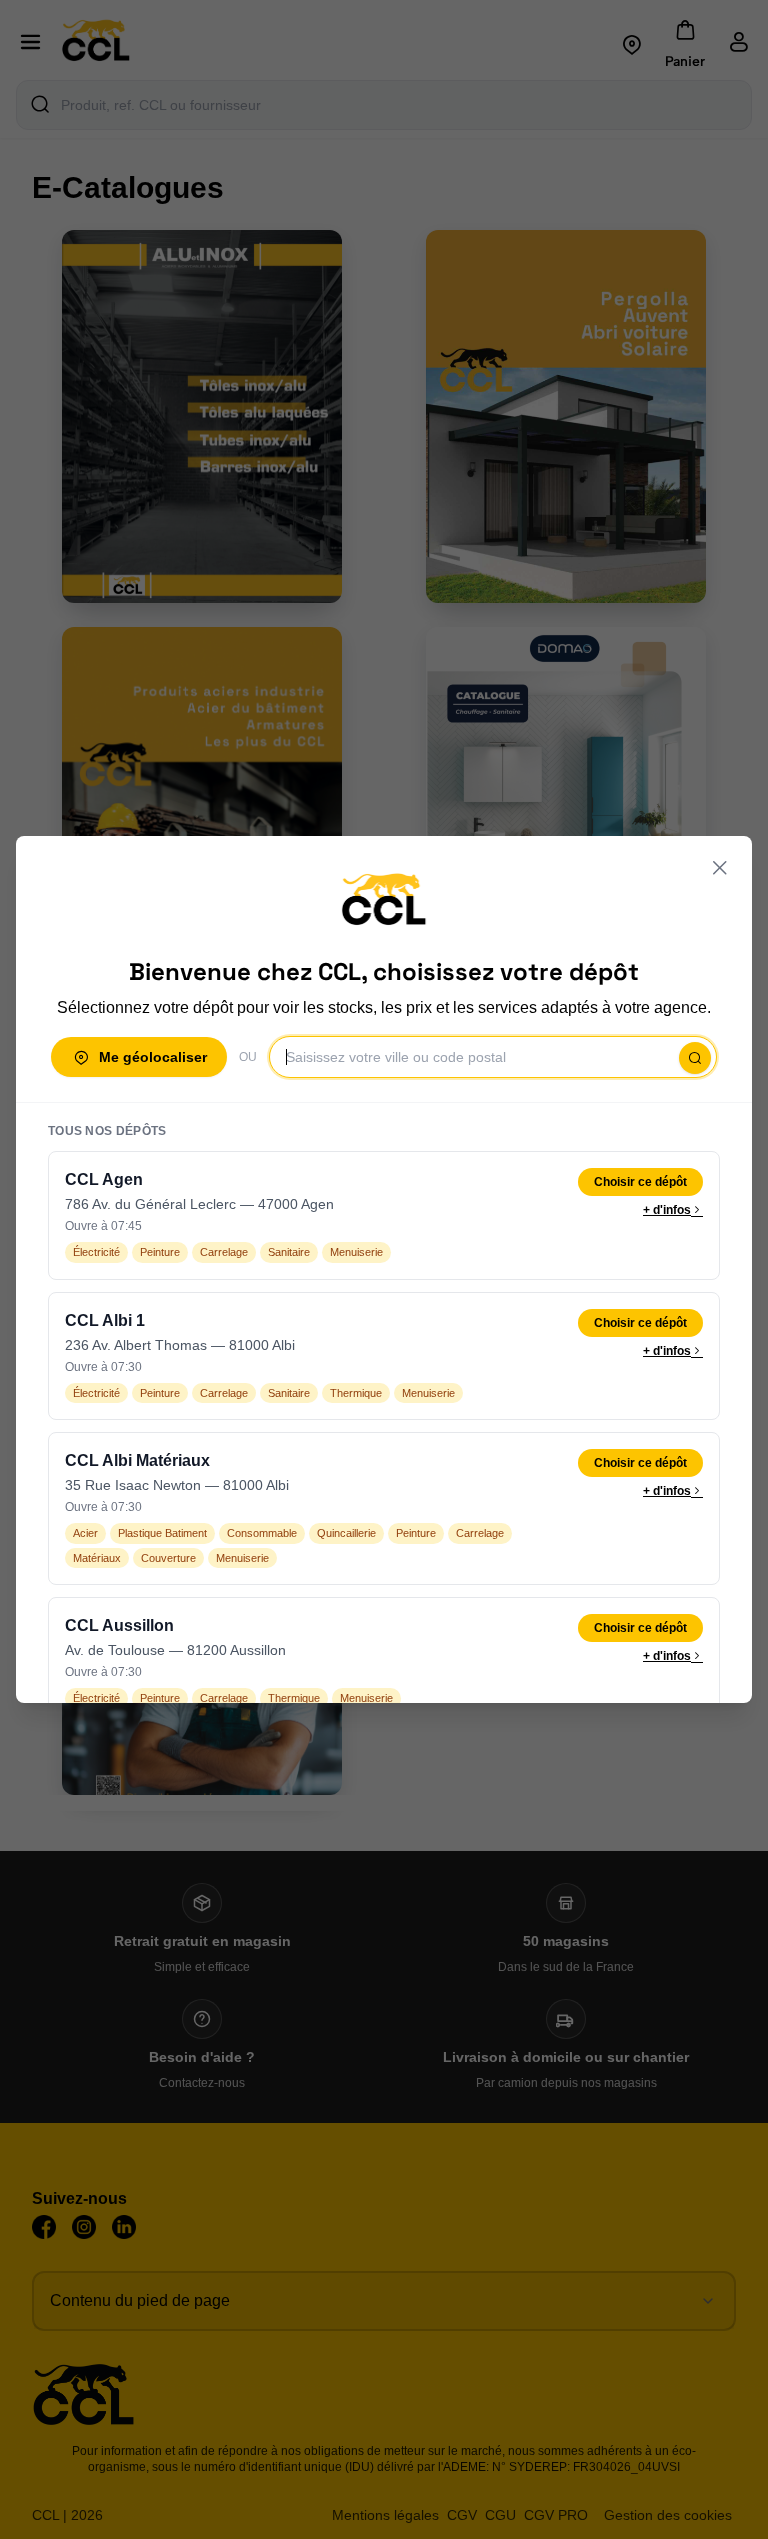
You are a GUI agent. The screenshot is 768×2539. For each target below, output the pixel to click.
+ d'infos (667, 1210)
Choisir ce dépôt (640, 1182)
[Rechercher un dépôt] (695, 1058)
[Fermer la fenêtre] (720, 868)
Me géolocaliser (153, 1057)
